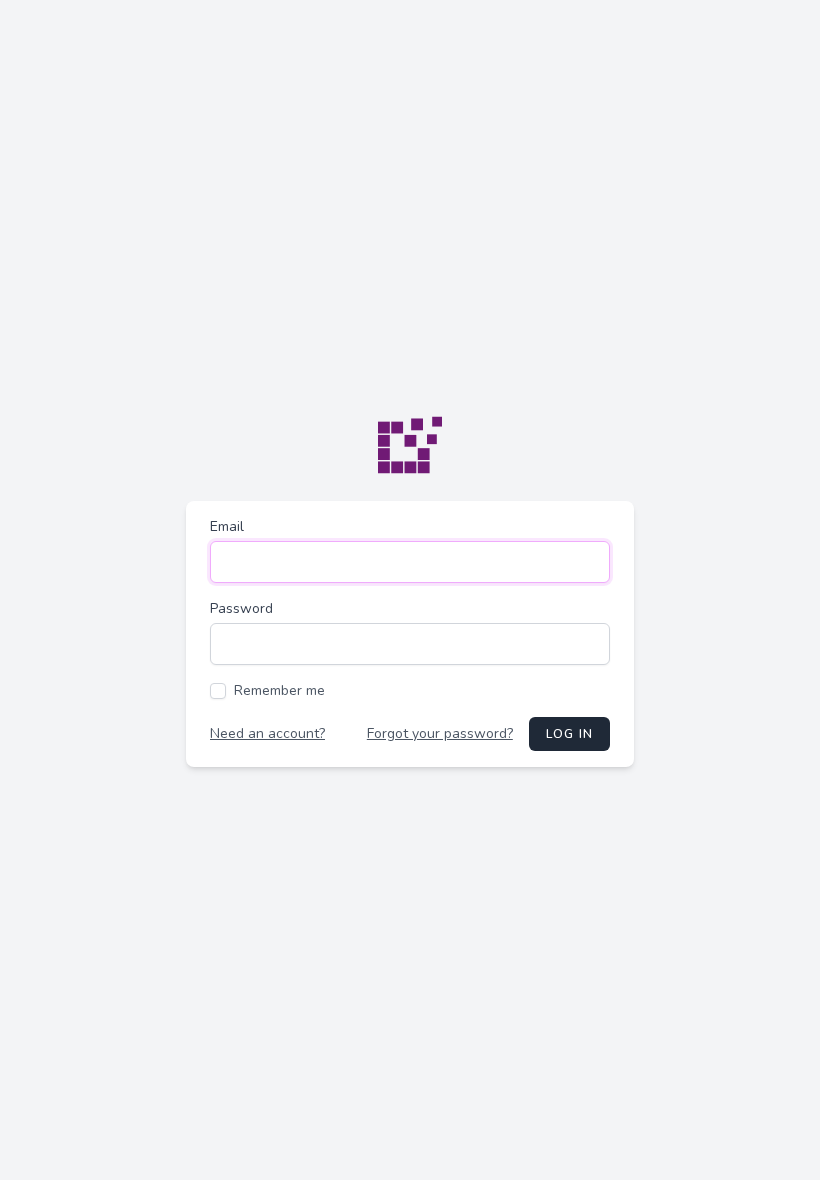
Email (227, 526)
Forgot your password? (440, 733)
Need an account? (267, 733)
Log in (569, 734)
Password (241, 608)
